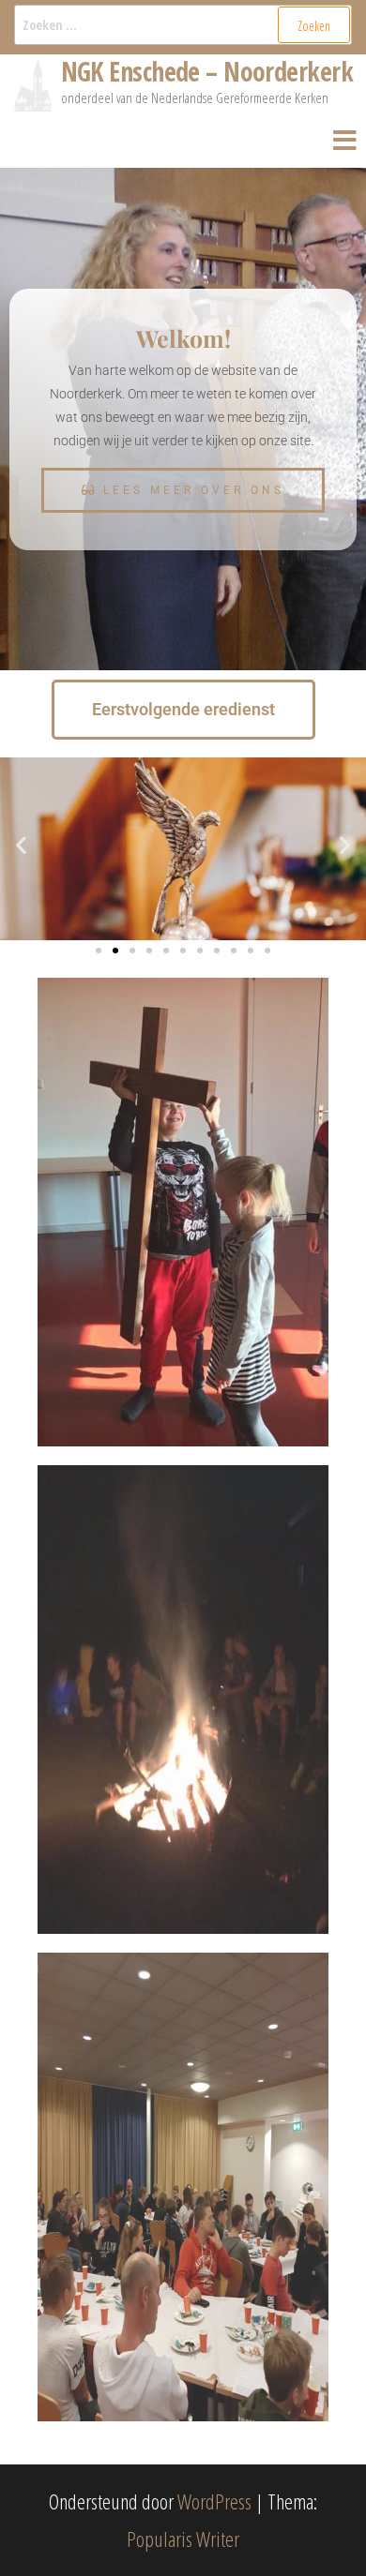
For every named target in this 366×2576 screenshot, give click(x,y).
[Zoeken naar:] (183, 25)
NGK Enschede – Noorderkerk (207, 71)
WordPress (214, 2501)
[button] (21, 845)
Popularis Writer (183, 2539)
